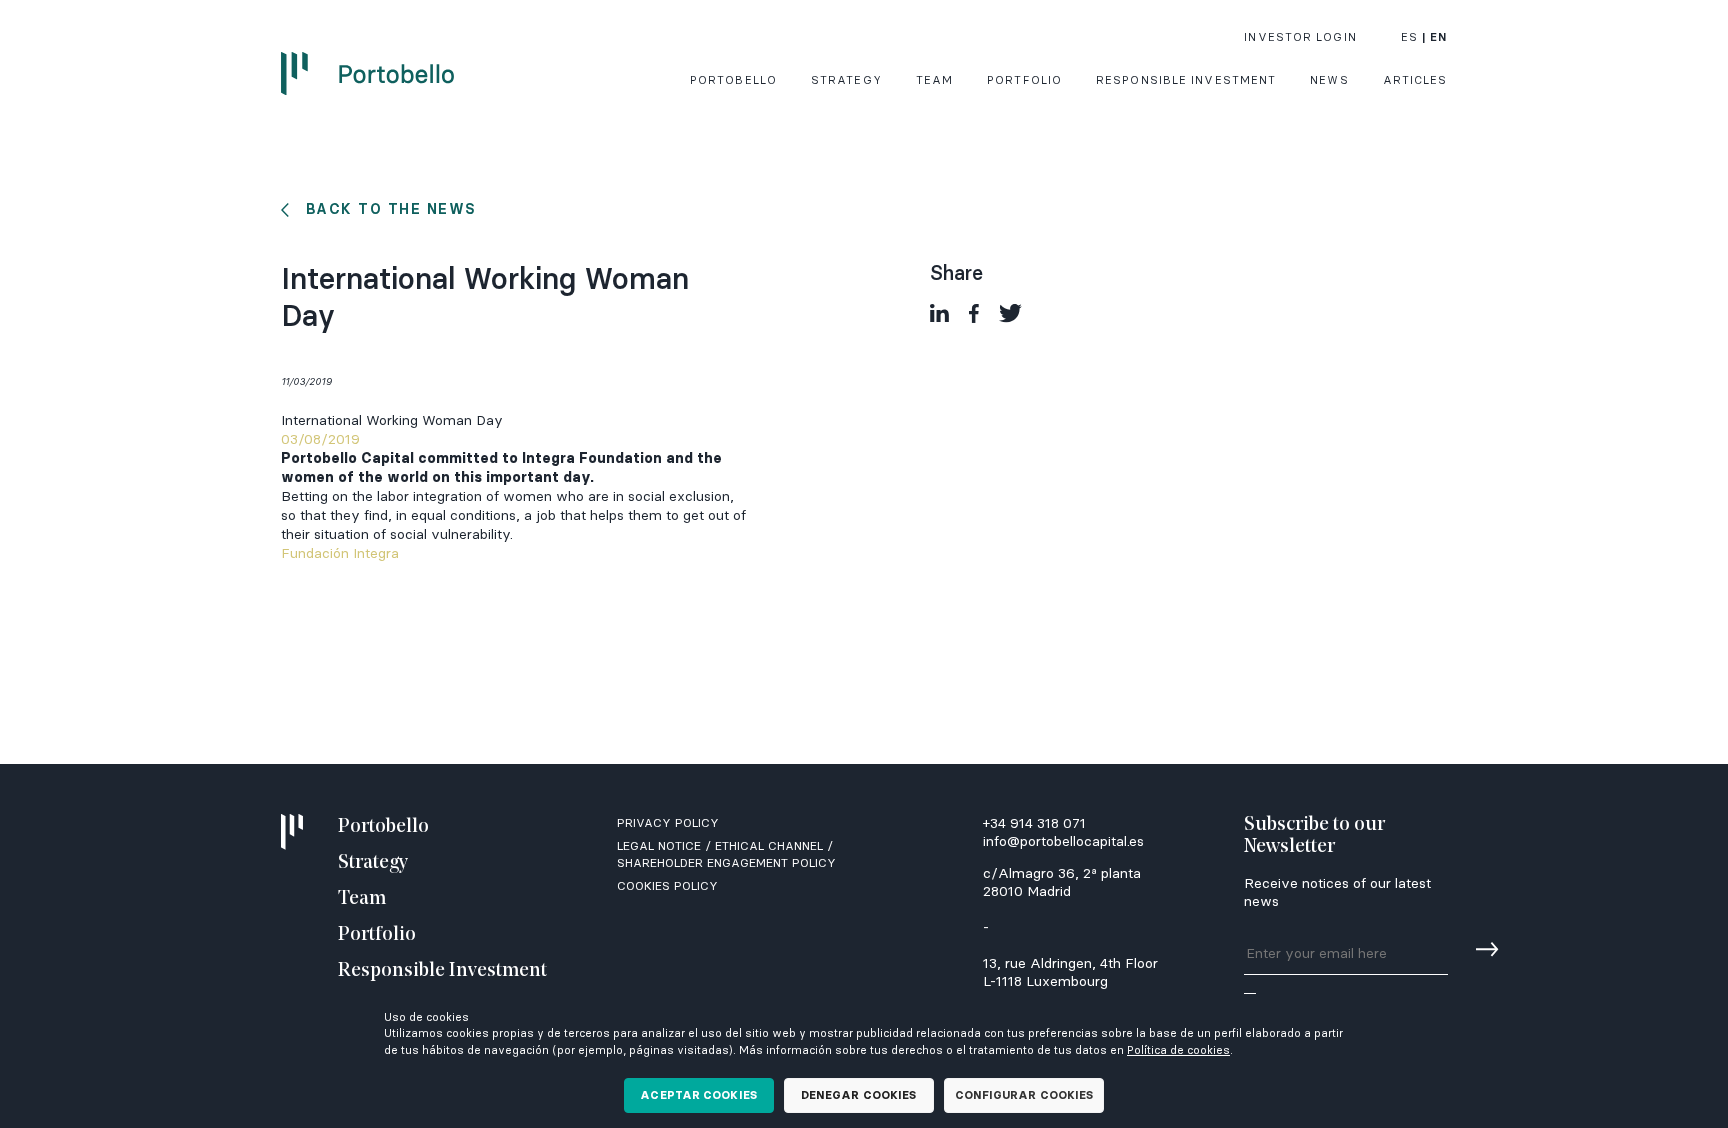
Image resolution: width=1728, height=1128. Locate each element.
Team (934, 80)
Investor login (1300, 37)
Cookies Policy (667, 885)
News (1329, 80)
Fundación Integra (340, 553)
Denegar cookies (859, 1095)
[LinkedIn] (939, 313)
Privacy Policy (668, 822)
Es (1409, 37)
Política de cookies (1178, 1050)
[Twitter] (1010, 313)
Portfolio (1024, 80)
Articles (1415, 80)
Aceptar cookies (698, 1095)
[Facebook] (974, 313)
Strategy (846, 80)
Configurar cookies (1024, 1095)
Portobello (733, 80)
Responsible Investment (1186, 80)
